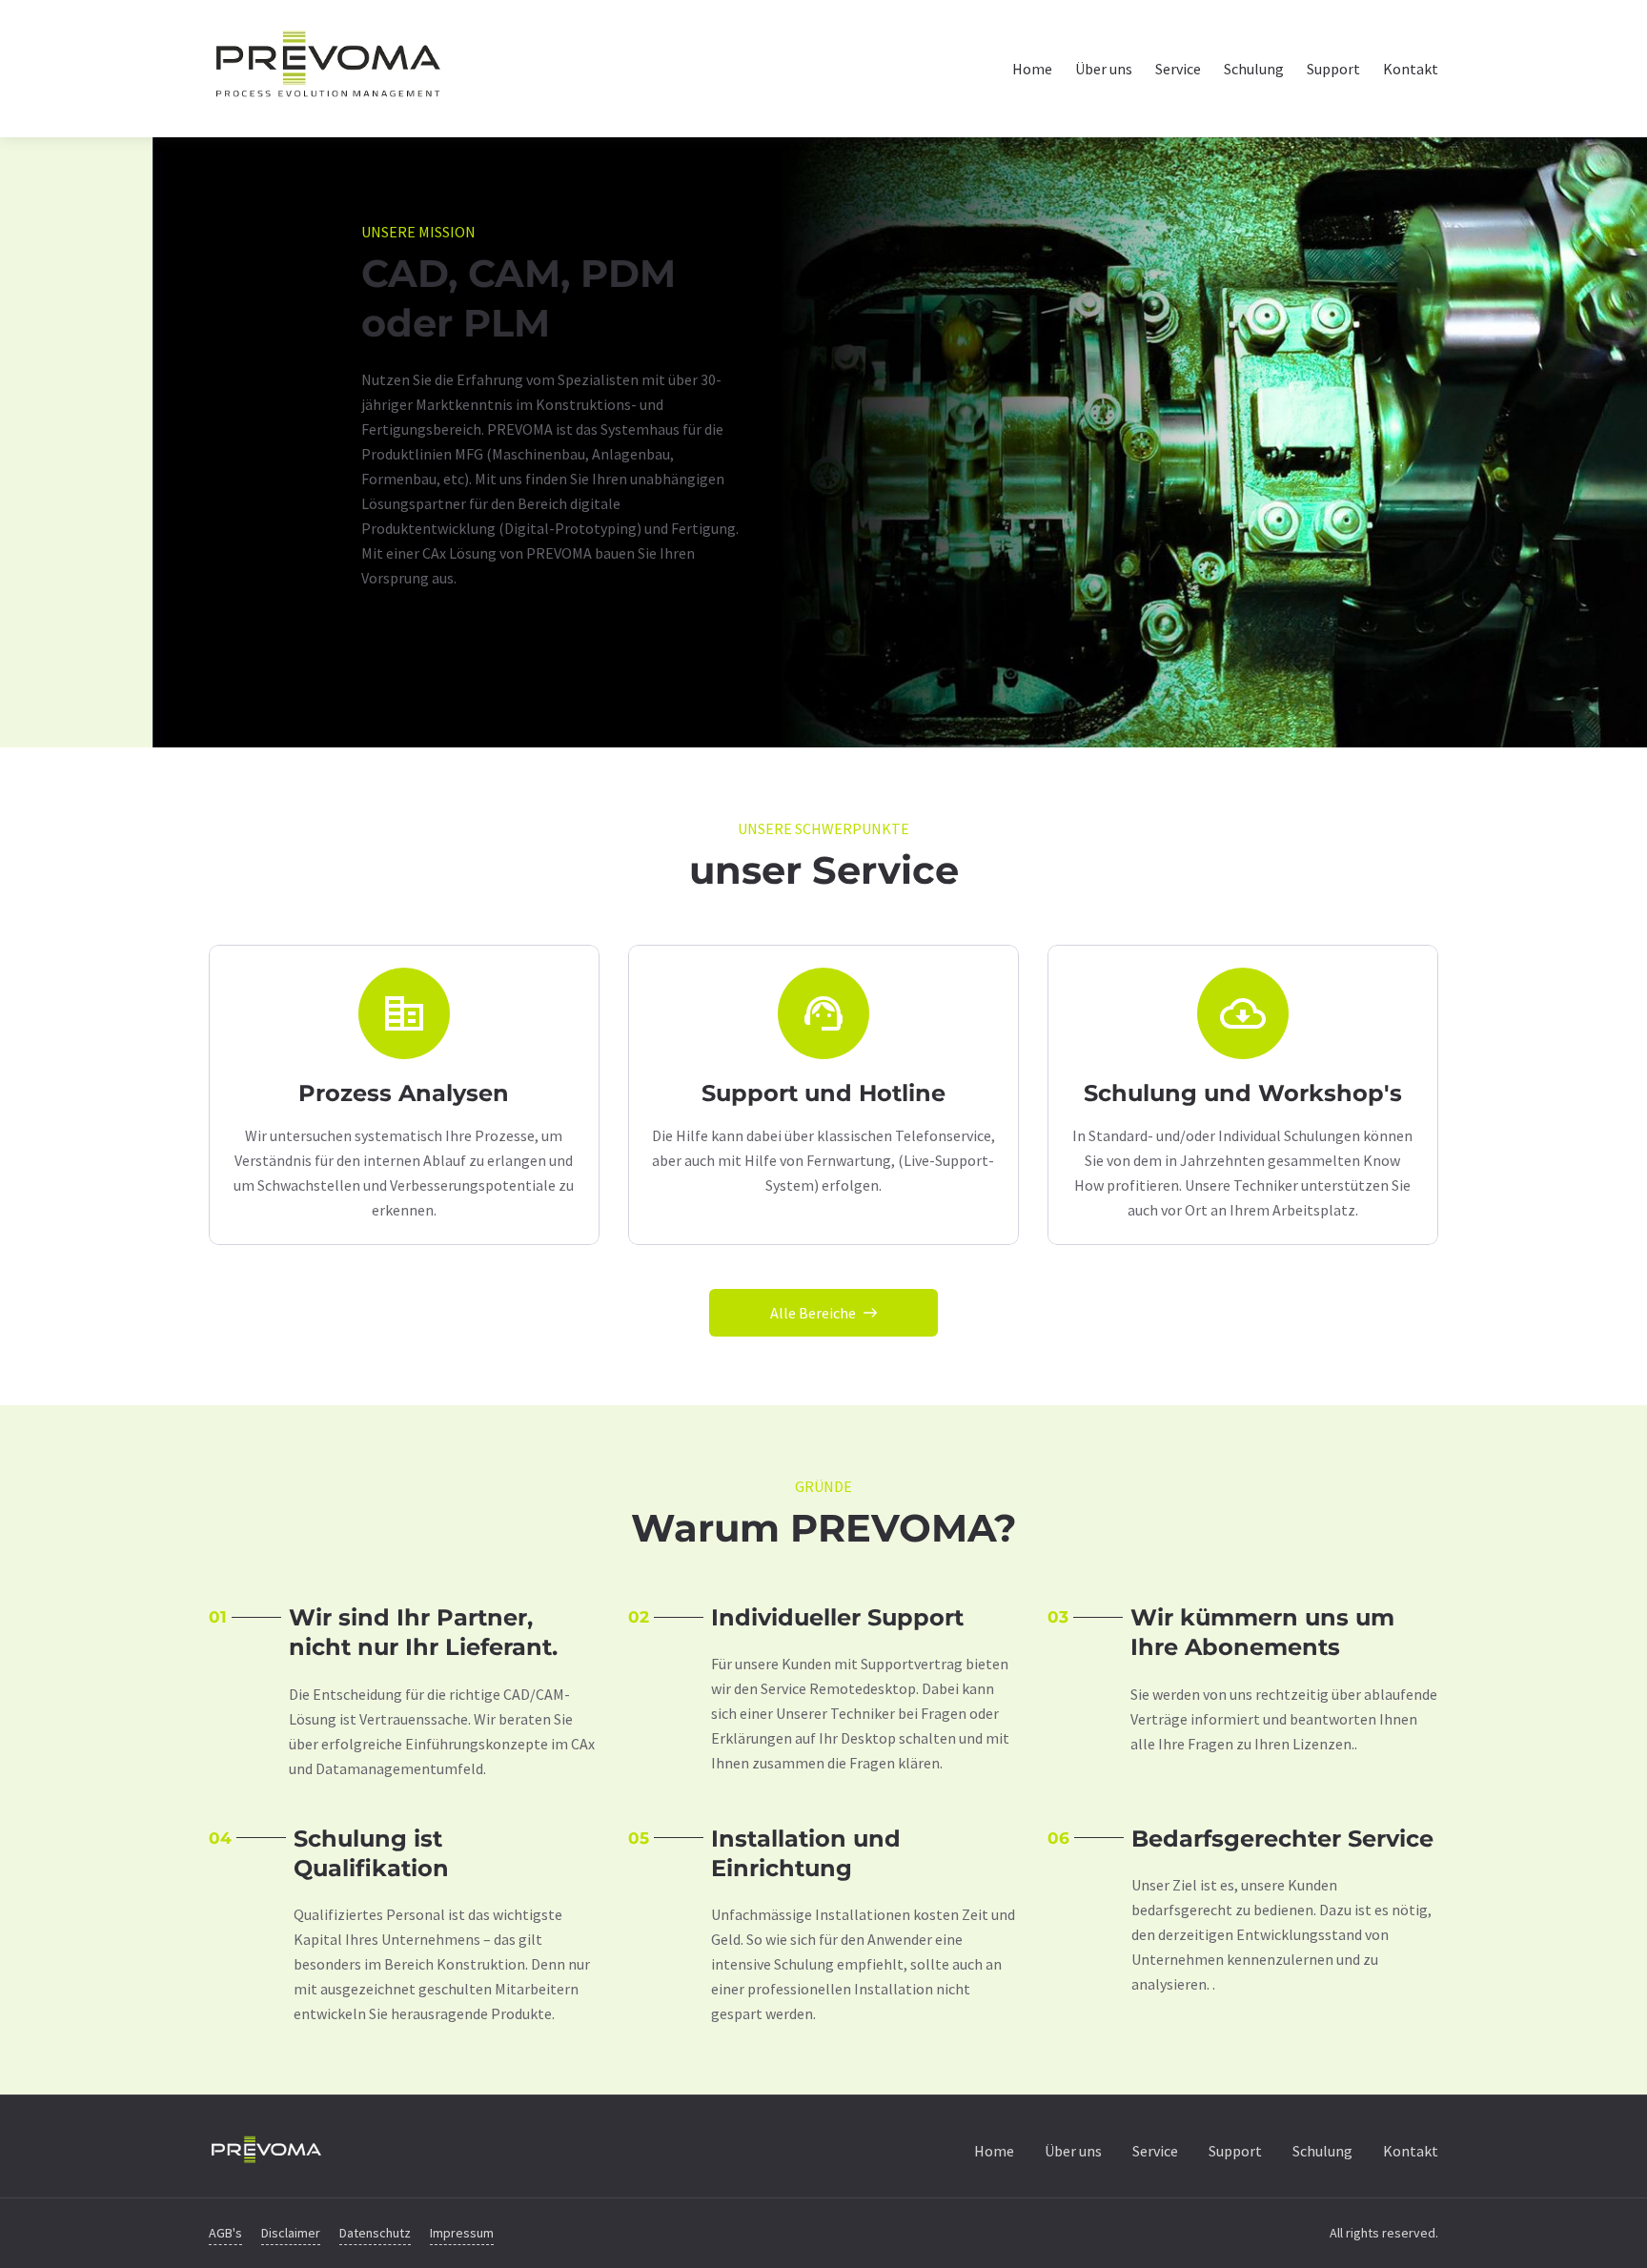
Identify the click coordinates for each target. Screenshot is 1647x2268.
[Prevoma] (266, 2150)
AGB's (225, 2233)
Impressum (462, 2233)
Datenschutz (375, 2233)
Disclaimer (291, 2233)
